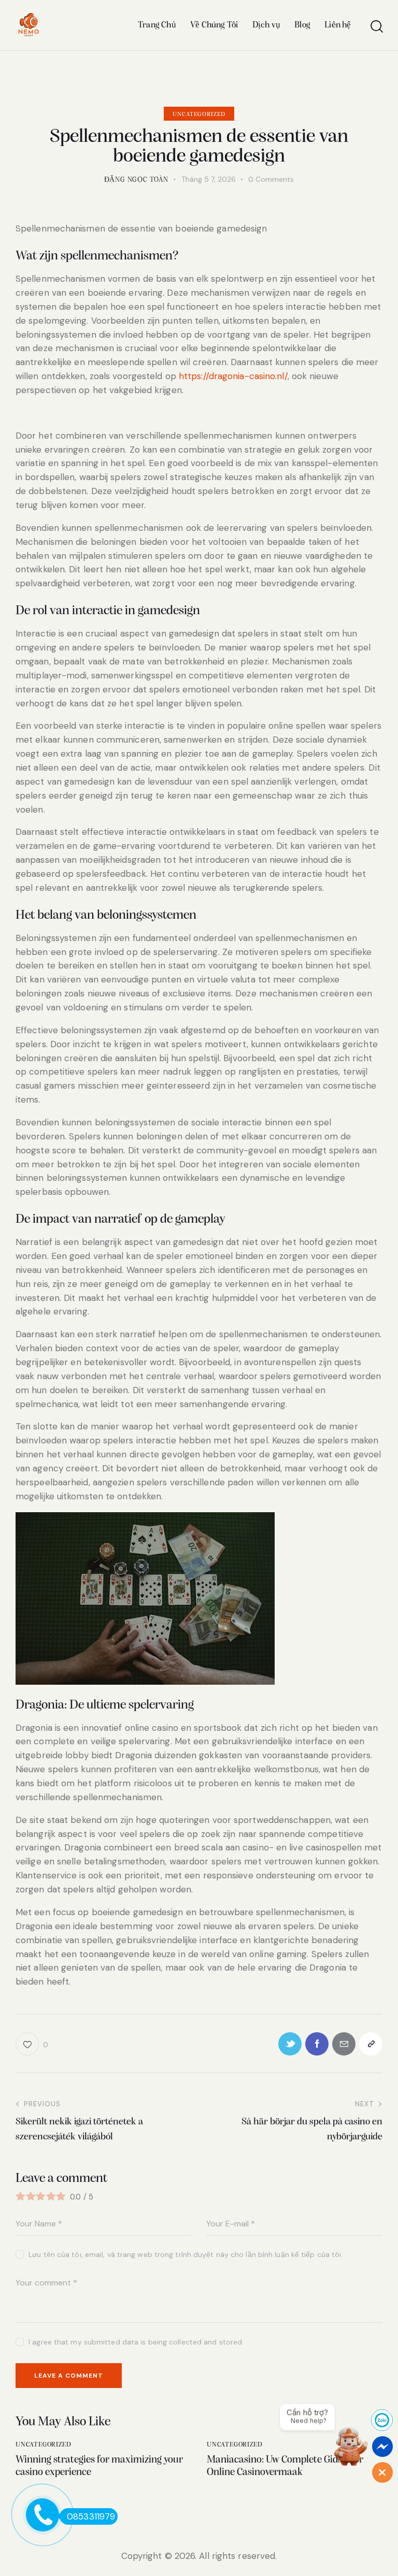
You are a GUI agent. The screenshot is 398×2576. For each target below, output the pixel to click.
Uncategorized (199, 114)
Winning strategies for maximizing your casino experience (99, 2466)
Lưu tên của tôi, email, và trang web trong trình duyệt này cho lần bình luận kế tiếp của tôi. (186, 2254)
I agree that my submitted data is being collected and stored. (136, 2342)
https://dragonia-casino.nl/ (233, 376)
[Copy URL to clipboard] (371, 2044)
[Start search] (376, 27)
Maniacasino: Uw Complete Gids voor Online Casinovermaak (285, 2466)
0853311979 (91, 2516)
